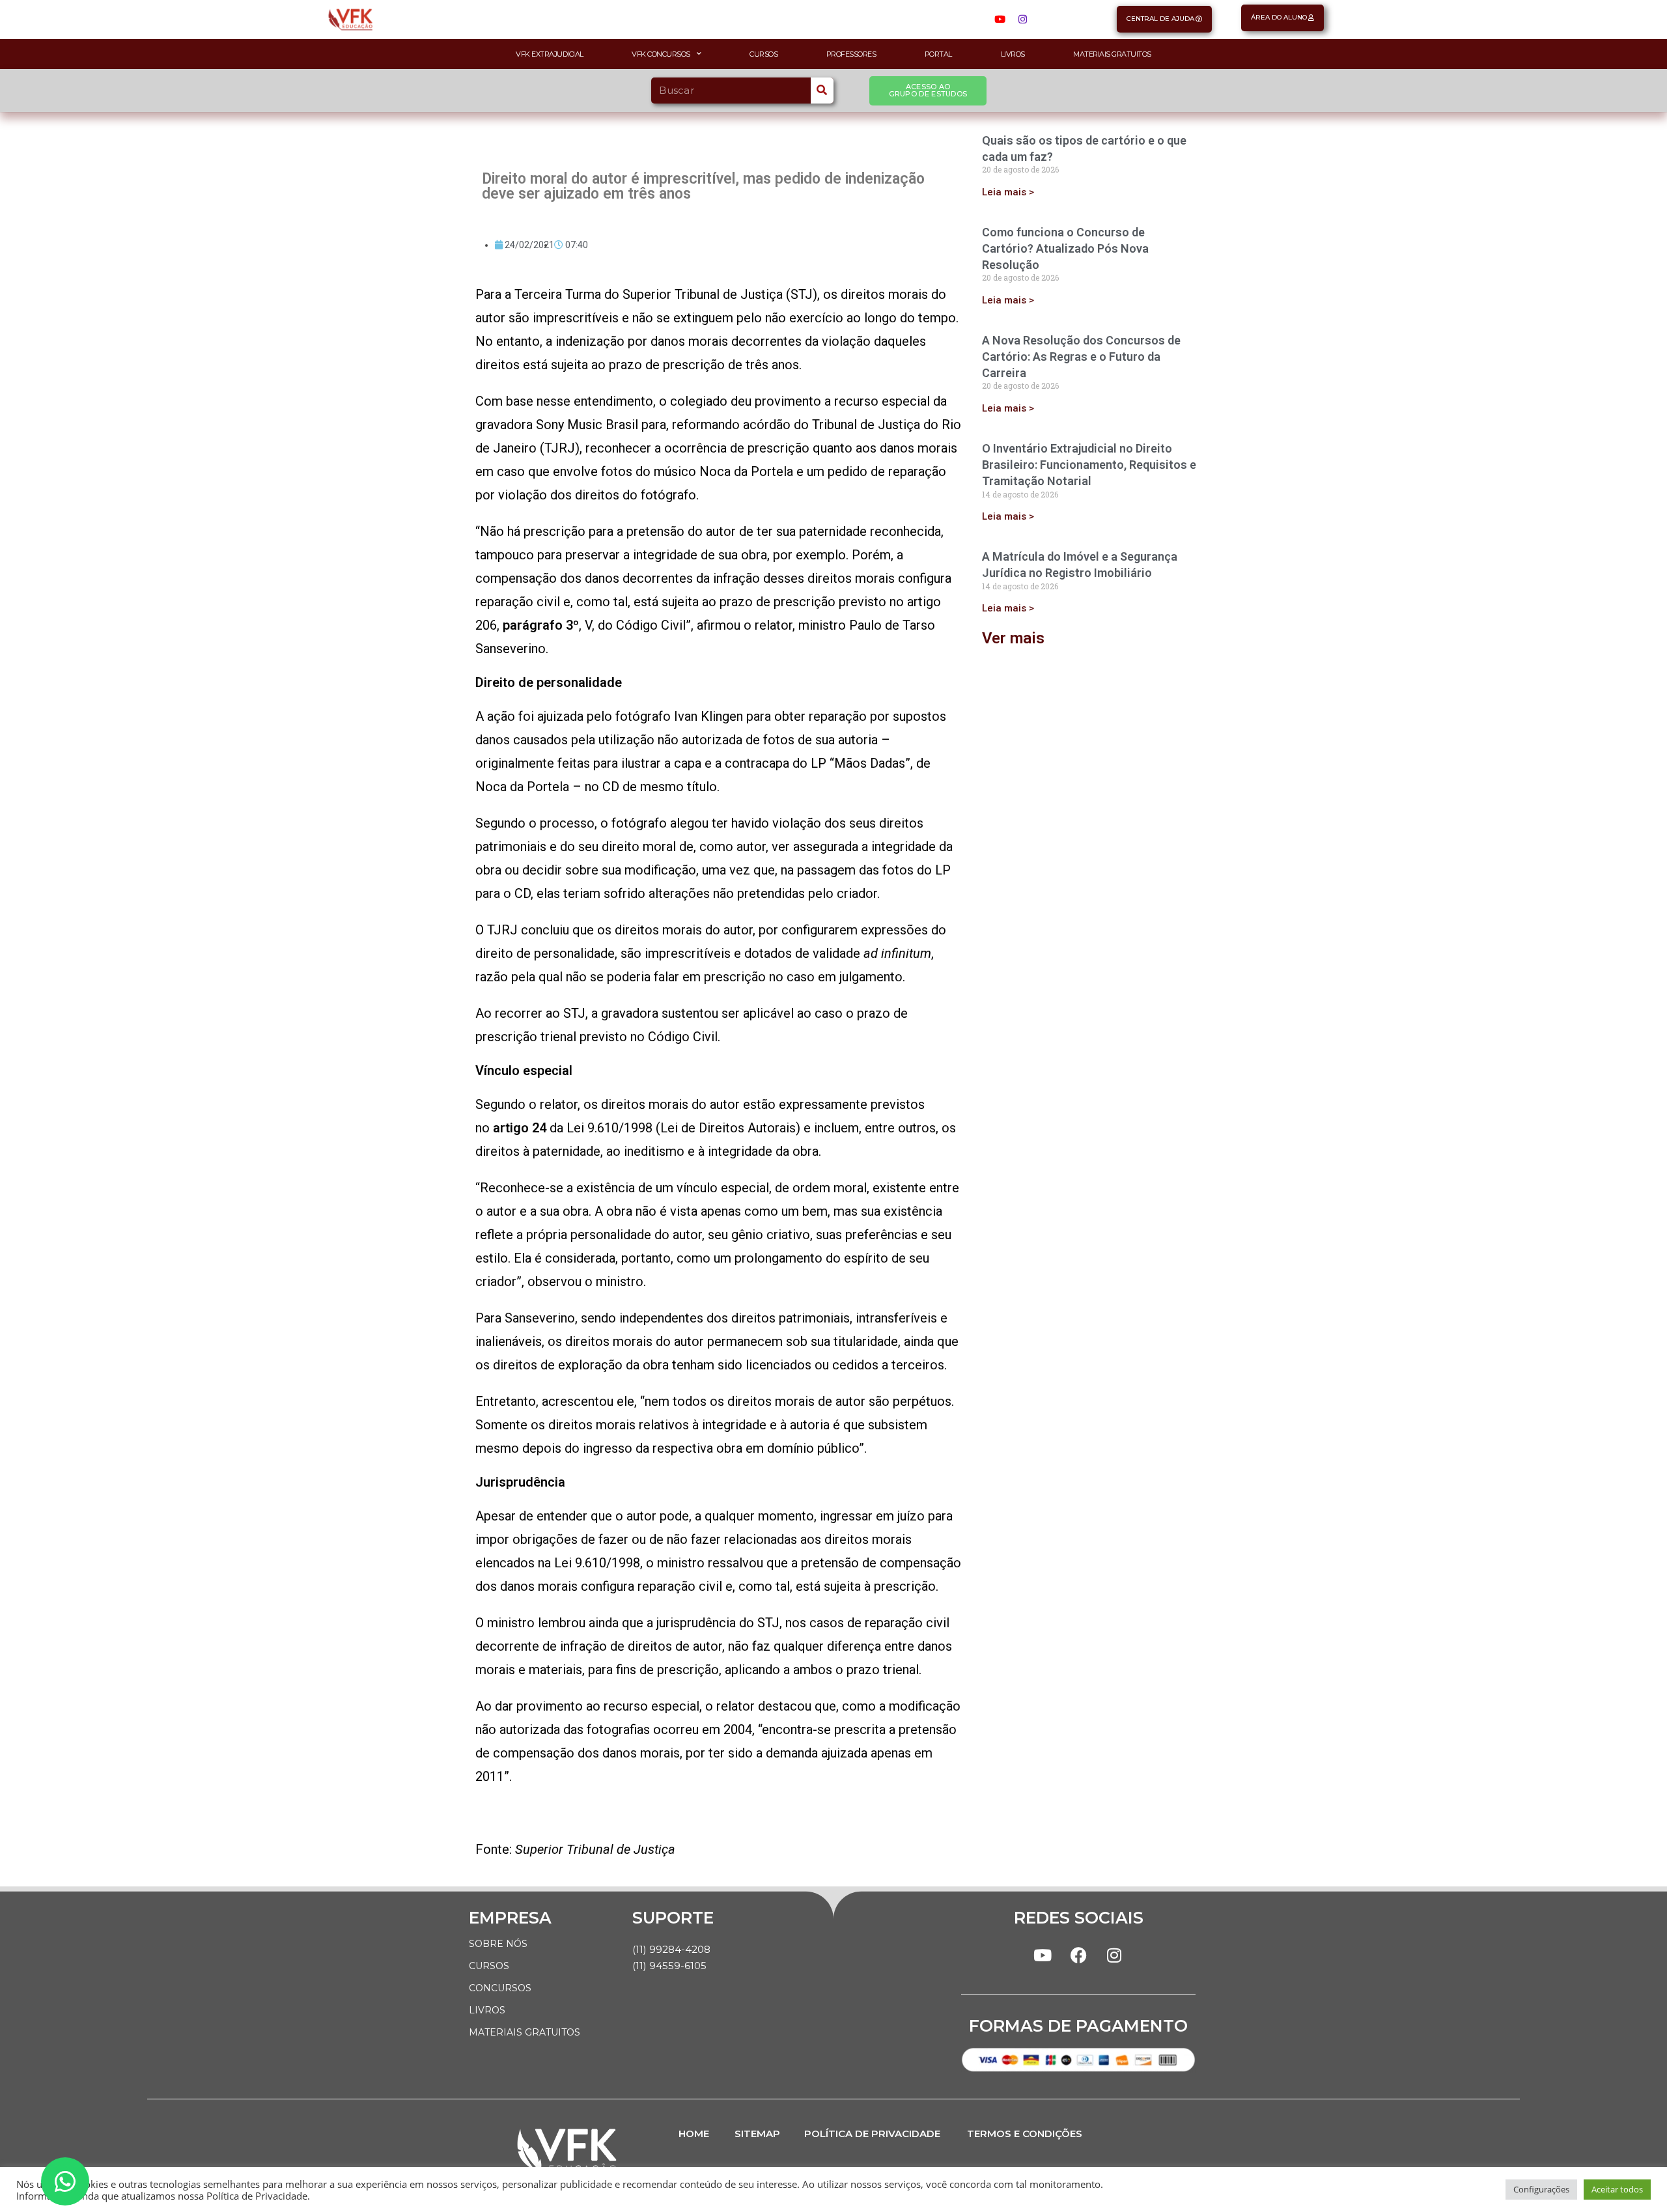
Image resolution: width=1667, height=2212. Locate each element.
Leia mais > (1008, 192)
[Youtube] (1000, 20)
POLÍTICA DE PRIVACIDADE (872, 2134)
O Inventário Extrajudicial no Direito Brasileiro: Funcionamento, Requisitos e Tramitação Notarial (1089, 465)
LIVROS (487, 2010)
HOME (694, 2134)
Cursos (763, 54)
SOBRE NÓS (498, 1944)
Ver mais (1013, 638)
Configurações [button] (1541, 2189)
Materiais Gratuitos (1112, 54)
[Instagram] (1022, 20)
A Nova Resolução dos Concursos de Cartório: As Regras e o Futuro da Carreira (1081, 357)
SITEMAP (757, 2134)
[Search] (822, 91)
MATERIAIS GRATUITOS (525, 2032)
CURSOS (489, 1966)
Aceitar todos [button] (1617, 2189)
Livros (1013, 54)
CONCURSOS (500, 1988)
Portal (938, 54)
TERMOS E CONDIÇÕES (1025, 2134)
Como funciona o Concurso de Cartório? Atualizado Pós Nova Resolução (1065, 248)
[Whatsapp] (65, 2181)
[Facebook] (1078, 1955)
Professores (851, 54)
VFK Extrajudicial (550, 54)
